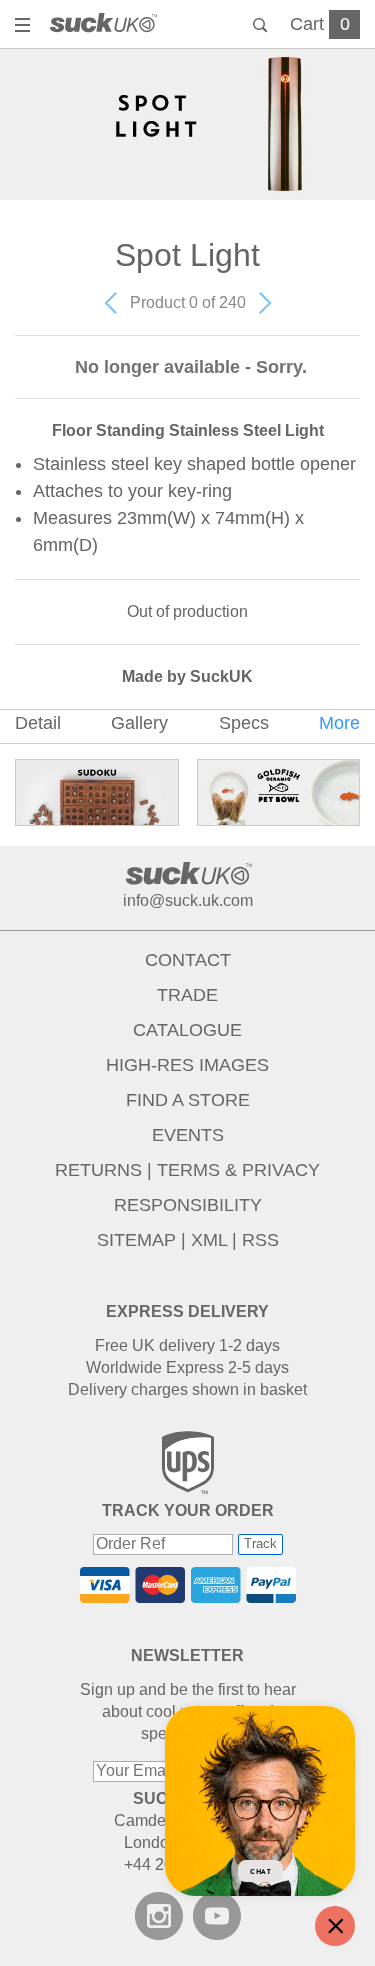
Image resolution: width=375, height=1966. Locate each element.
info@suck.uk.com (188, 900)
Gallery (139, 723)
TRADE (187, 995)
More (339, 723)
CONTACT (188, 960)
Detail (38, 723)
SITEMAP (136, 1240)
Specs (244, 723)
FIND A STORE (188, 1100)
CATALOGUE (187, 1030)
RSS (260, 1240)
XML (209, 1240)
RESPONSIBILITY (188, 1205)
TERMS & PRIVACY (238, 1170)
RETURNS (98, 1170)
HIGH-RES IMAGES (187, 1065)
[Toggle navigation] (25, 27)
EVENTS (188, 1135)
